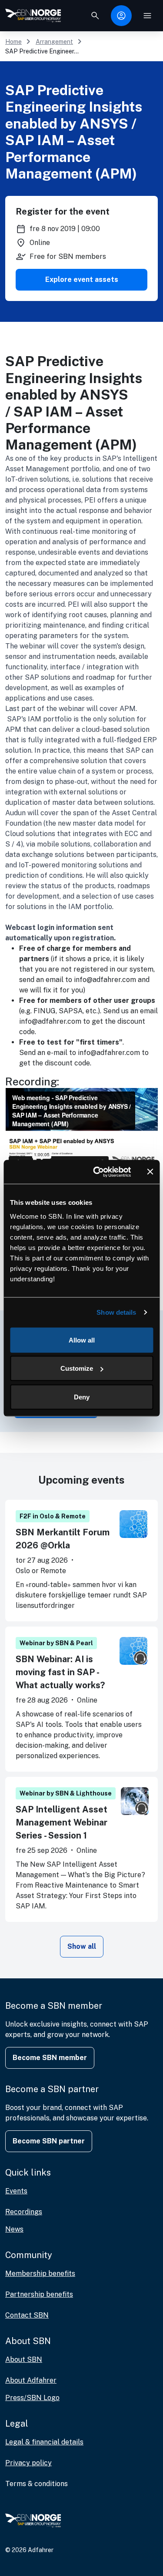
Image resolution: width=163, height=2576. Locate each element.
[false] (95, 16)
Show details (116, 1312)
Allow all (82, 1340)
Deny (82, 1397)
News (14, 2229)
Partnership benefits (39, 2294)
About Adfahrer (31, 2380)
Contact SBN (27, 2315)
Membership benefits (40, 2273)
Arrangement (54, 42)
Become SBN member (50, 2058)
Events (16, 2191)
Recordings (24, 2212)
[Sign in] (121, 16)
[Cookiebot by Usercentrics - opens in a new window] (97, 1172)
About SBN (24, 2359)
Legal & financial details (44, 2442)
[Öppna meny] (147, 16)
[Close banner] (150, 1172)
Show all (82, 1946)
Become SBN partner (49, 2141)
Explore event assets (82, 279)
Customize (77, 1368)
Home (13, 42)
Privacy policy (28, 2463)
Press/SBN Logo (32, 2398)
